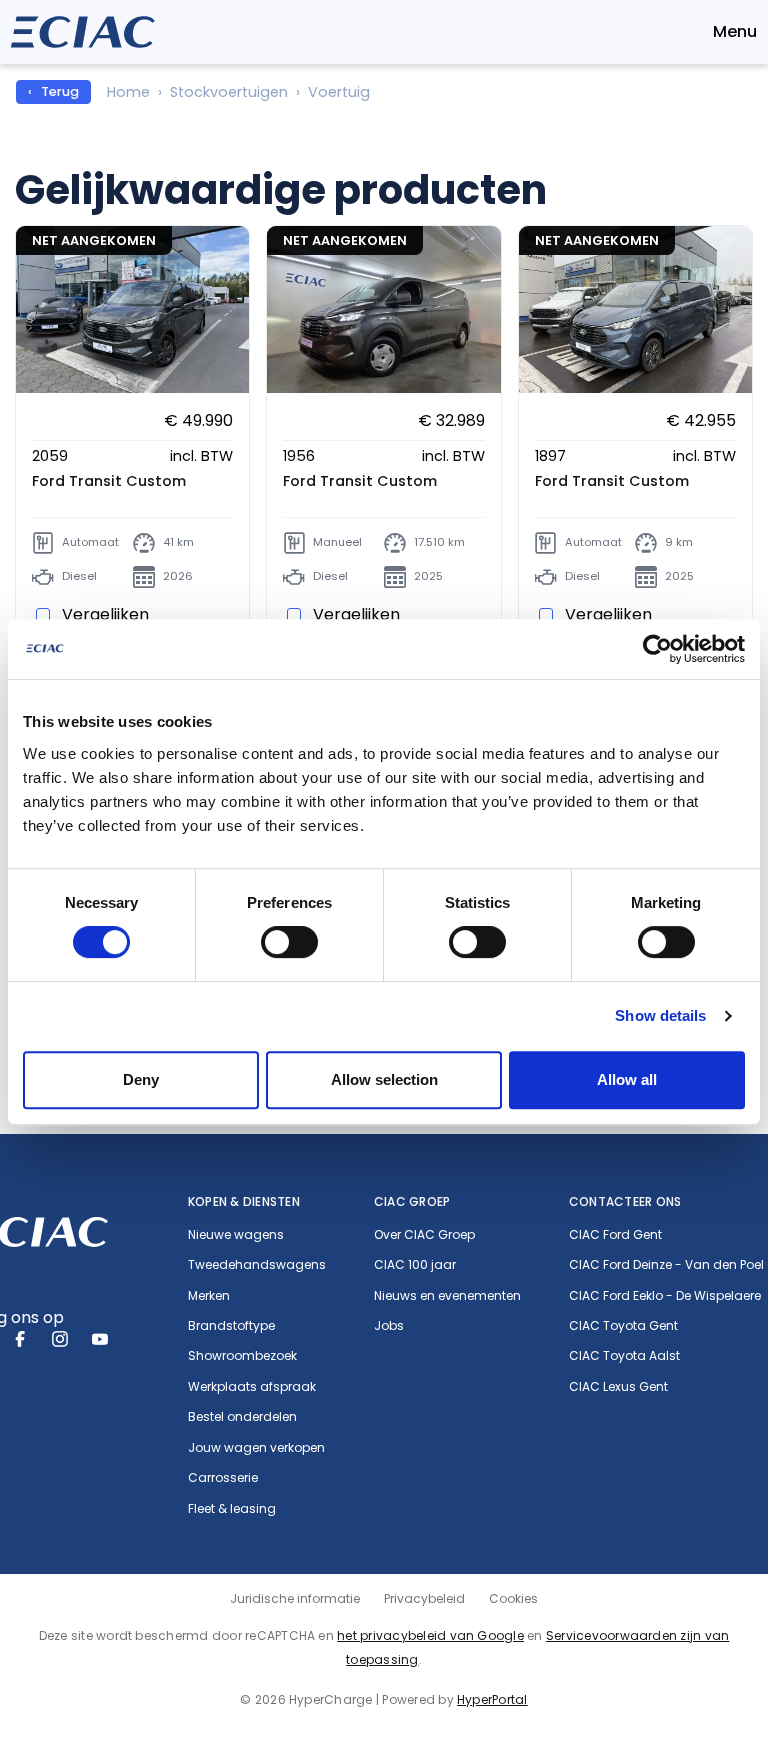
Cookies (513, 1598)
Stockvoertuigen (229, 92)
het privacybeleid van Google (430, 1635)
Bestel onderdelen (242, 1417)
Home (128, 92)
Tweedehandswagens (257, 1265)
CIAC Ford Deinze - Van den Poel (666, 1265)
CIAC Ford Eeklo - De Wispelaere (665, 1296)
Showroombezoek (242, 1356)
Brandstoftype (231, 1326)
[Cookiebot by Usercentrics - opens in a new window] (657, 649)
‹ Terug (53, 91)
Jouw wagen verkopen (256, 1448)
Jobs (389, 1326)
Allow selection (384, 1079)
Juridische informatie (295, 1598)
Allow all (627, 1079)
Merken (209, 1296)
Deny (141, 1079)
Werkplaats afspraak (252, 1387)
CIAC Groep (412, 1201)
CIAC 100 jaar (415, 1265)
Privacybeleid (424, 1598)
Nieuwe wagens (236, 1235)
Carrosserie (223, 1478)
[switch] (289, 942)
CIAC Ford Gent (615, 1235)
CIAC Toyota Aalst (624, 1356)
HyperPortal (492, 1699)
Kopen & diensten (244, 1201)
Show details (660, 1015)
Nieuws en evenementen (447, 1296)
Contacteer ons (625, 1201)
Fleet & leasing (232, 1509)
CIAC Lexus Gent (618, 1387)
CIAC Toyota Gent (623, 1326)
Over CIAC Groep (424, 1235)
